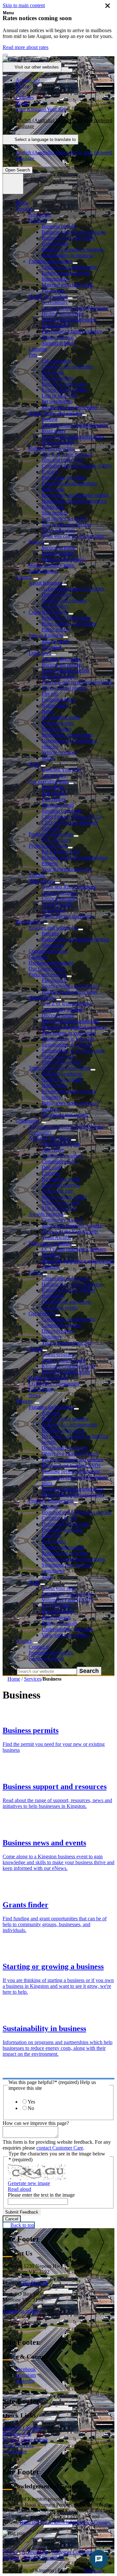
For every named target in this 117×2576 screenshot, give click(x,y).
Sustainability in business (67, 255)
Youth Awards (56, 1237)
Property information (63, 1547)
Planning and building (51, 1407)
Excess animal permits (64, 390)
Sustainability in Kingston (68, 1039)
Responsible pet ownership (69, 407)
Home (14, 1679)
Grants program (58, 1354)
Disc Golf (52, 1167)
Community (28, 1121)
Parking (50, 419)
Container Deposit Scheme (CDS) (77, 466)
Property (24, 1401)
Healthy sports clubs (62, 314)
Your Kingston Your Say (67, 869)
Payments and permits (51, 834)
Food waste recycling (64, 478)
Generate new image (29, 2183)
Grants (35, 1349)
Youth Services (18, 2446)
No (31, 2108)
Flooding (38, 957)
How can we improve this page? (36, 2123)
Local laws (40, 653)
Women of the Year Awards (70, 1232)
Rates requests (56, 1617)
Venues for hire (57, 1191)
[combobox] (40, 139)
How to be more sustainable (70, 1021)
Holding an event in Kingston (72, 1284)
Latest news (54, 776)
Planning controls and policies (72, 1460)
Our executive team (49, 782)
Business (38, 220)
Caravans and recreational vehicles (77, 682)
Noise (48, 711)
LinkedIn (25, 2381)
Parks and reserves (48, 974)
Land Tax (52, 1536)
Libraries (38, 349)
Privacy (10, 2552)
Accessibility (55, 302)
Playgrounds (54, 980)
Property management (51, 1501)
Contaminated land (48, 951)
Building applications (63, 1430)
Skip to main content (24, 5)
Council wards (57, 904)
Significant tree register (65, 1115)
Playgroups (53, 290)
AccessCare (15, 2451)
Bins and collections (62, 460)
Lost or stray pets (59, 396)
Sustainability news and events (73, 1050)
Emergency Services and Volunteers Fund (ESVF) (67, 1597)
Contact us (39, 1647)
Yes (31, 2102)
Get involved (42, 1313)
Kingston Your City (62, 770)
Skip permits (54, 513)
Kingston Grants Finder (66, 1372)
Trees (47, 1577)
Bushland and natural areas (69, 992)
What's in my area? (61, 1202)
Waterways (53, 945)
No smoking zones (61, 717)
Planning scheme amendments (72, 1489)
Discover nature (58, 1015)
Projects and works (48, 846)
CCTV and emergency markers (74, 1249)
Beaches (50, 934)
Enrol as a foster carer (64, 384)
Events (36, 1273)
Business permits (59, 226)
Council (24, 577)
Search (10, 1671)
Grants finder (55, 244)
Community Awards (62, 1220)
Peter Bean (53, 787)
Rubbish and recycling (52, 448)
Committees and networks (68, 1319)
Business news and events (68, 238)
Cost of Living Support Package (75, 308)
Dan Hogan (54, 799)
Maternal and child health (68, 285)
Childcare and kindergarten (69, 267)
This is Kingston (58, 1208)
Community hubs (59, 1162)
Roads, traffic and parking (55, 413)
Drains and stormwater (65, 1448)
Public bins (53, 507)
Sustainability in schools (66, 1045)
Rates (34, 1582)
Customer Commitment (76, 2552)
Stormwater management (67, 735)
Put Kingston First (60, 852)
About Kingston (45, 583)
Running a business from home (73, 1559)
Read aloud (19, 2189)
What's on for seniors (63, 559)
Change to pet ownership (67, 366)
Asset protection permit (65, 670)
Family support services (66, 273)
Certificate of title (59, 1518)
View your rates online (65, 1635)
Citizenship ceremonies (65, 1278)
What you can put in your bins (73, 536)
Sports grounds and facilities (71, 986)
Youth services (44, 571)
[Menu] (13, 184)
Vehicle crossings (59, 752)
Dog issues (53, 372)
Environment (29, 922)
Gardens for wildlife (62, 1080)
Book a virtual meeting (65, 1419)
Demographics (57, 594)
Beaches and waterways (53, 928)
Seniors (36, 542)
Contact (24, 1641)
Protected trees (57, 729)
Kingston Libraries (22, 2428)
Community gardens (62, 1010)
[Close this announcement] (5, 55)
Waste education (58, 530)
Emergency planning (50, 1243)
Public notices (56, 630)
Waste (48, 758)
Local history (55, 606)
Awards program (46, 1214)
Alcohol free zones (61, 659)
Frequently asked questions (69, 483)
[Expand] (37, 210)
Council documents (48, 612)
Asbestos (51, 1413)
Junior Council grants (64, 1360)
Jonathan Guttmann (62, 811)
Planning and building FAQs (71, 1465)
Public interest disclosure (67, 916)
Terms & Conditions (44, 2558)
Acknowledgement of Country (73, 589)
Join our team (55, 641)
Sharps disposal (58, 337)
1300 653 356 (34, 2283)
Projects (50, 863)
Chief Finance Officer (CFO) (71, 817)
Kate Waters (54, 793)
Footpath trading (58, 700)
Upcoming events (60, 1308)
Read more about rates (26, 47)
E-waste (50, 472)
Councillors (53, 910)
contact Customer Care (60, 2148)
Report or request (46, 1658)
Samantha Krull (58, 805)
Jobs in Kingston (46, 635)
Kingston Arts (17, 2434)
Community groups (61, 1325)
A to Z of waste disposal (66, 454)
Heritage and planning (64, 600)
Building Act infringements (69, 1425)
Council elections (59, 893)
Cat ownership (57, 361)
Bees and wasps (58, 676)
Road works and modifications (73, 437)
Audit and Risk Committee (69, 887)
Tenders (37, 875)
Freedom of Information (66, 618)
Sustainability (42, 998)
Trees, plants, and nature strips (59, 1068)
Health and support (48, 296)
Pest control (54, 1541)
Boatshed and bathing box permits (77, 1512)
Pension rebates (58, 1612)
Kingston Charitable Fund (68, 1366)
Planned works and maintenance (75, 425)
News (35, 764)
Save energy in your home (69, 1033)
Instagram (26, 2375)
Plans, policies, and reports (69, 624)
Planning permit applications (71, 1471)
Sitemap (11, 2558)
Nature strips (55, 706)
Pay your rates (56, 840)
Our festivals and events (66, 1302)
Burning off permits (62, 665)
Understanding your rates (67, 1629)
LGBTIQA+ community (54, 1384)
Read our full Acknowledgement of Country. (66, 2522)
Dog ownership (58, 378)
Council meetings (59, 898)
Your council (42, 881)
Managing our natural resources (74, 1027)
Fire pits (50, 694)
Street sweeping (58, 442)
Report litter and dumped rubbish (75, 495)
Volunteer (52, 647)
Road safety (54, 431)
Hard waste (53, 489)
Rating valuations (59, 1623)
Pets (33, 355)
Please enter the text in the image (41, 2195)
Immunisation (56, 279)
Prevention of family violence (72, 331)
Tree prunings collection (66, 524)
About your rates (59, 1588)
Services (24, 209)
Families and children (51, 261)
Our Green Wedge (47, 969)
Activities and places (50, 1138)
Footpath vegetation (62, 1074)
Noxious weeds (58, 723)
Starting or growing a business (73, 250)
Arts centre (40, 215)
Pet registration (57, 402)
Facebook (26, 2369)
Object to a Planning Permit (70, 1454)
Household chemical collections (74, 501)
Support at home (58, 343)
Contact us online (20, 2311)
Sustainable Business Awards (71, 1226)
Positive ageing (57, 554)
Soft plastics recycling (64, 518)
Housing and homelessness (69, 320)
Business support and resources (74, 232)
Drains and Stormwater (65, 1524)
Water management (61, 1062)
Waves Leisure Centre (51, 565)
